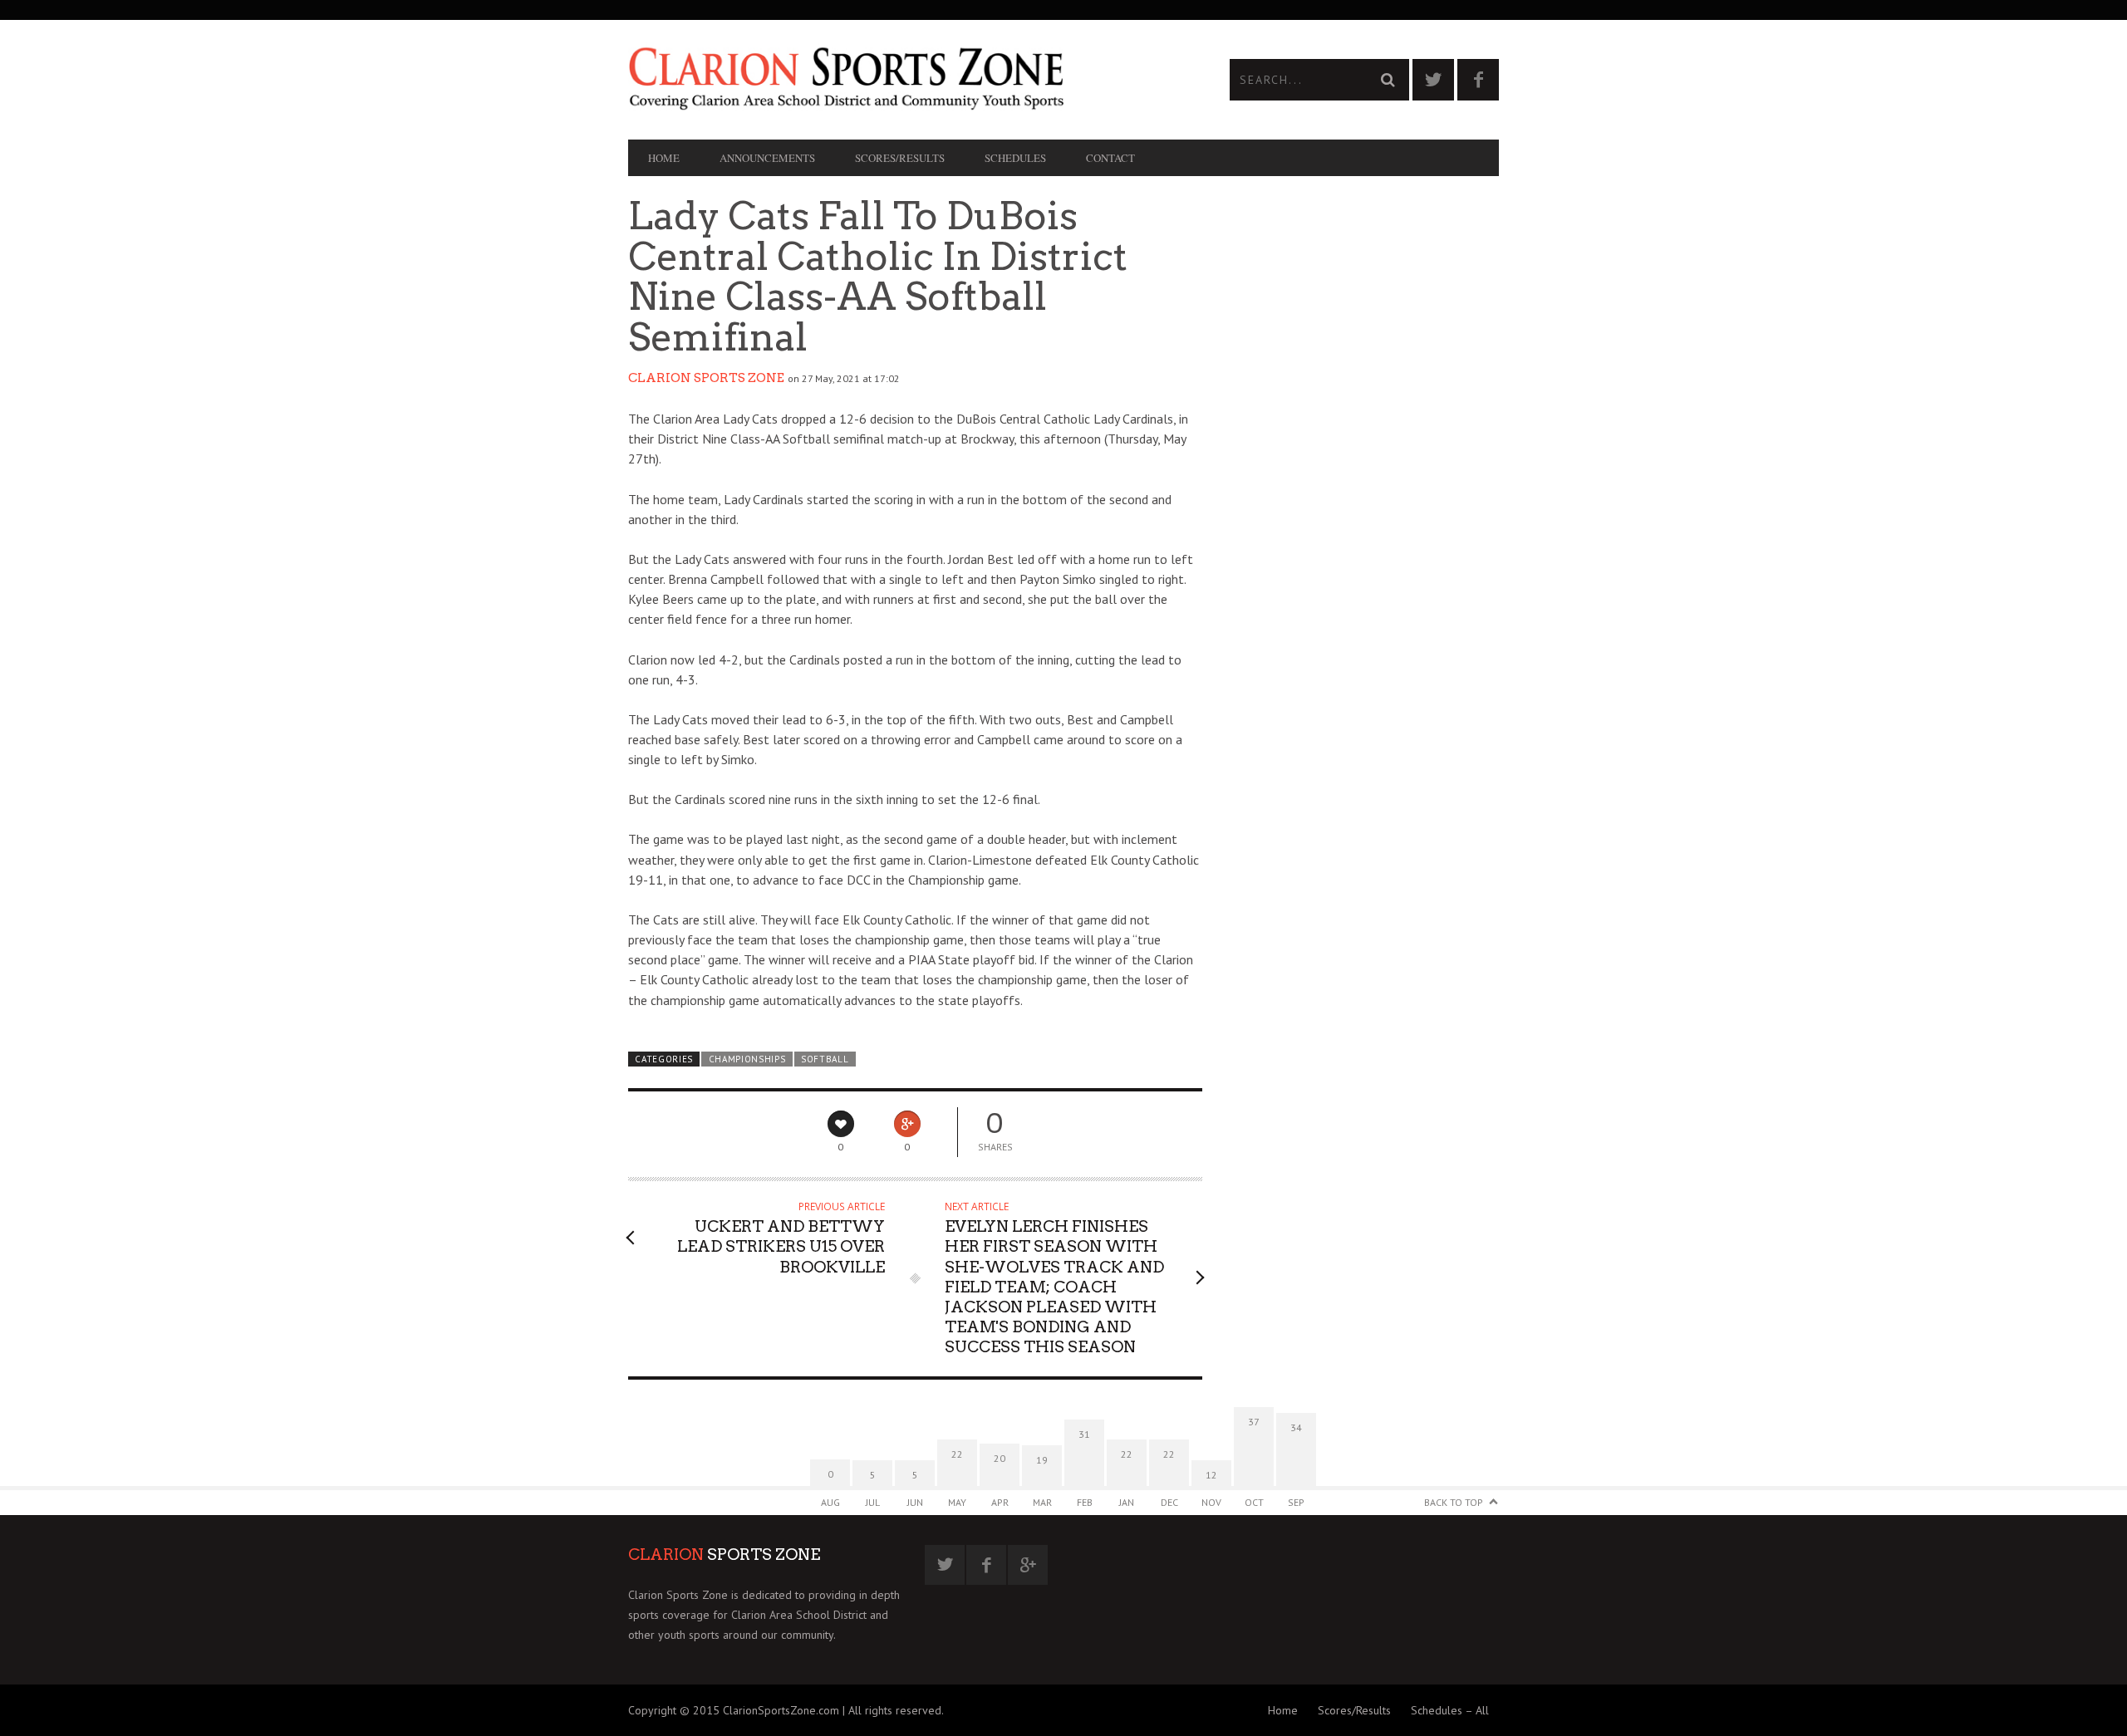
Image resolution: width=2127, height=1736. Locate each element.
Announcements (767, 158)
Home (664, 158)
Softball (825, 1059)
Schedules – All (1450, 1710)
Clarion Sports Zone (706, 378)
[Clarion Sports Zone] (846, 77)
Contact (1110, 158)
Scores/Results (900, 158)
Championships (747, 1059)
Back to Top (1454, 1502)
